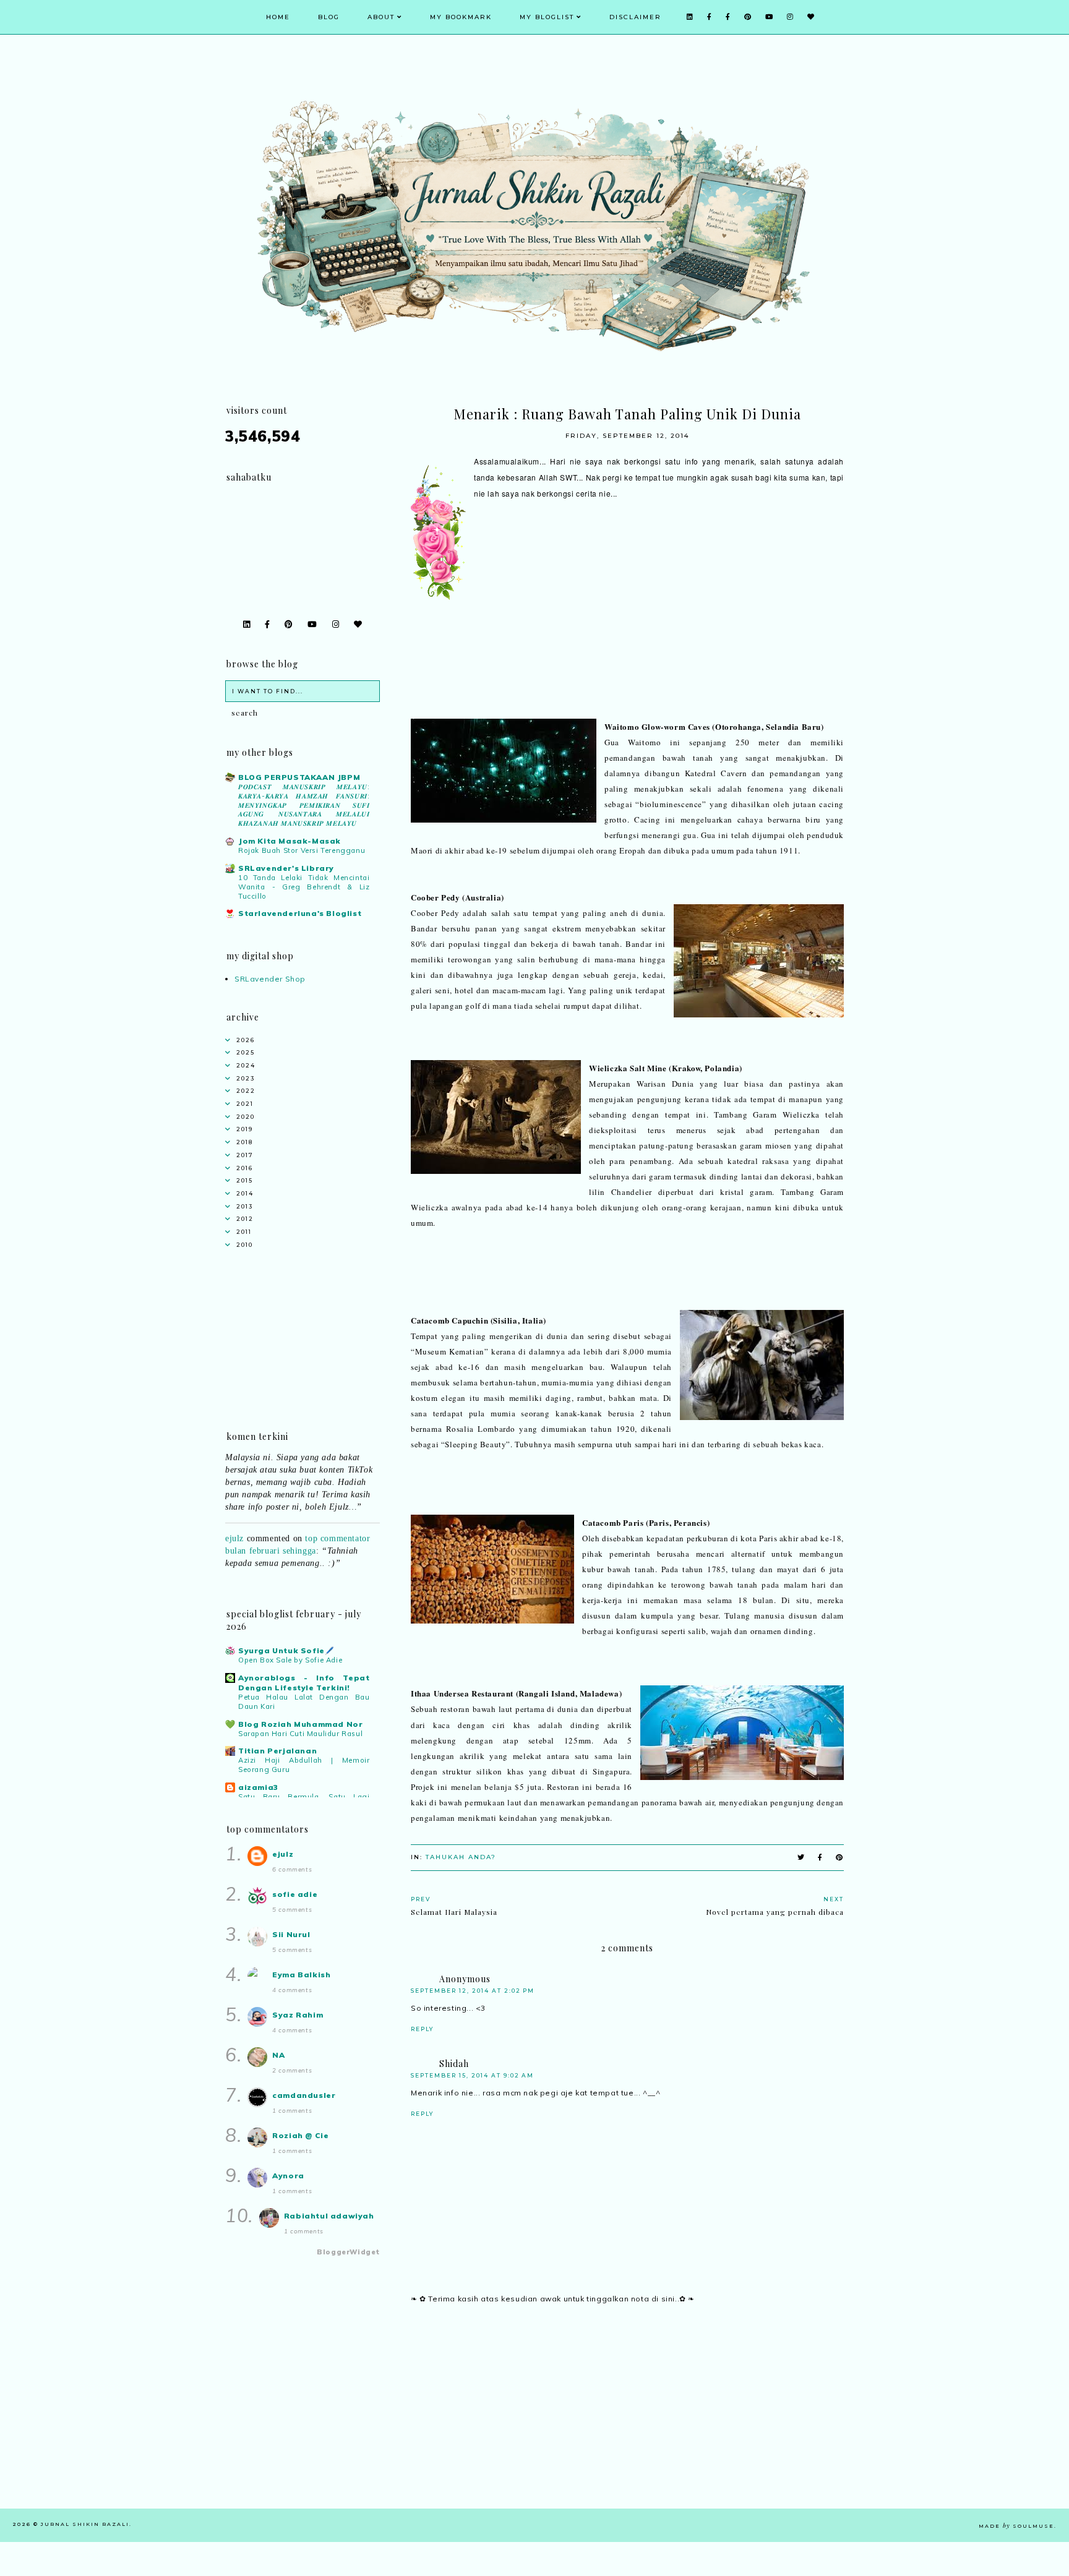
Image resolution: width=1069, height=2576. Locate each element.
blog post (323, 1572)
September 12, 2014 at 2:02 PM (473, 1991)
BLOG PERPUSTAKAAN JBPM (299, 777)
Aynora (288, 2176)
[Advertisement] (627, 2422)
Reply (422, 2029)
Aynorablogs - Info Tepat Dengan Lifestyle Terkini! (304, 1683)
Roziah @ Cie (300, 2135)
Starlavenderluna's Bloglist (300, 913)
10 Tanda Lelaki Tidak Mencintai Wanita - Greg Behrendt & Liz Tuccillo (304, 887)
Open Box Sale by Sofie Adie (290, 1660)
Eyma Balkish (301, 1975)
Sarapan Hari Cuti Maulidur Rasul (300, 1734)
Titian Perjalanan (277, 1751)
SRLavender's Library (286, 868)
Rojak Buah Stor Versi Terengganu (302, 850)
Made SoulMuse (1016, 2526)
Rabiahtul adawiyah (329, 2216)
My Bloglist (547, 17)
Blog (329, 17)
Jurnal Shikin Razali (85, 2524)
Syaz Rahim (298, 2015)
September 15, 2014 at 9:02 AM (472, 2075)
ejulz (234, 1516)
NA (278, 2055)
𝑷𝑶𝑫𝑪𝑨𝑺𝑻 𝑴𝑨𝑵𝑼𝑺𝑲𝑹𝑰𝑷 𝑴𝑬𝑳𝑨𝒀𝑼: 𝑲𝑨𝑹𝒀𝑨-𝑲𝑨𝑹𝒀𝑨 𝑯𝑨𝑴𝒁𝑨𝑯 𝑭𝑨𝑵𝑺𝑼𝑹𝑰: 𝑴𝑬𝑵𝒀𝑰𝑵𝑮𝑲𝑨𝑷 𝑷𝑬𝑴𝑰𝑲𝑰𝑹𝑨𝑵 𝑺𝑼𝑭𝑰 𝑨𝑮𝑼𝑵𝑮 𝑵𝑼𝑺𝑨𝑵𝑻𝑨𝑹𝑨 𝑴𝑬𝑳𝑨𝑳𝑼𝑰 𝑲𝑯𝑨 (304, 805)
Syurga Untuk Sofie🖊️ (286, 1650)
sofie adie (295, 1894)
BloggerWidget (348, 2252)
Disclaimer (635, 17)
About (381, 17)
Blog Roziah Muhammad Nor (300, 1724)
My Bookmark (461, 17)
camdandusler (304, 2095)
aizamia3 (258, 1787)
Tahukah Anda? (461, 1857)
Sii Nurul (291, 1934)
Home (278, 17)
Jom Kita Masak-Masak (290, 841)
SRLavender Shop (270, 979)
